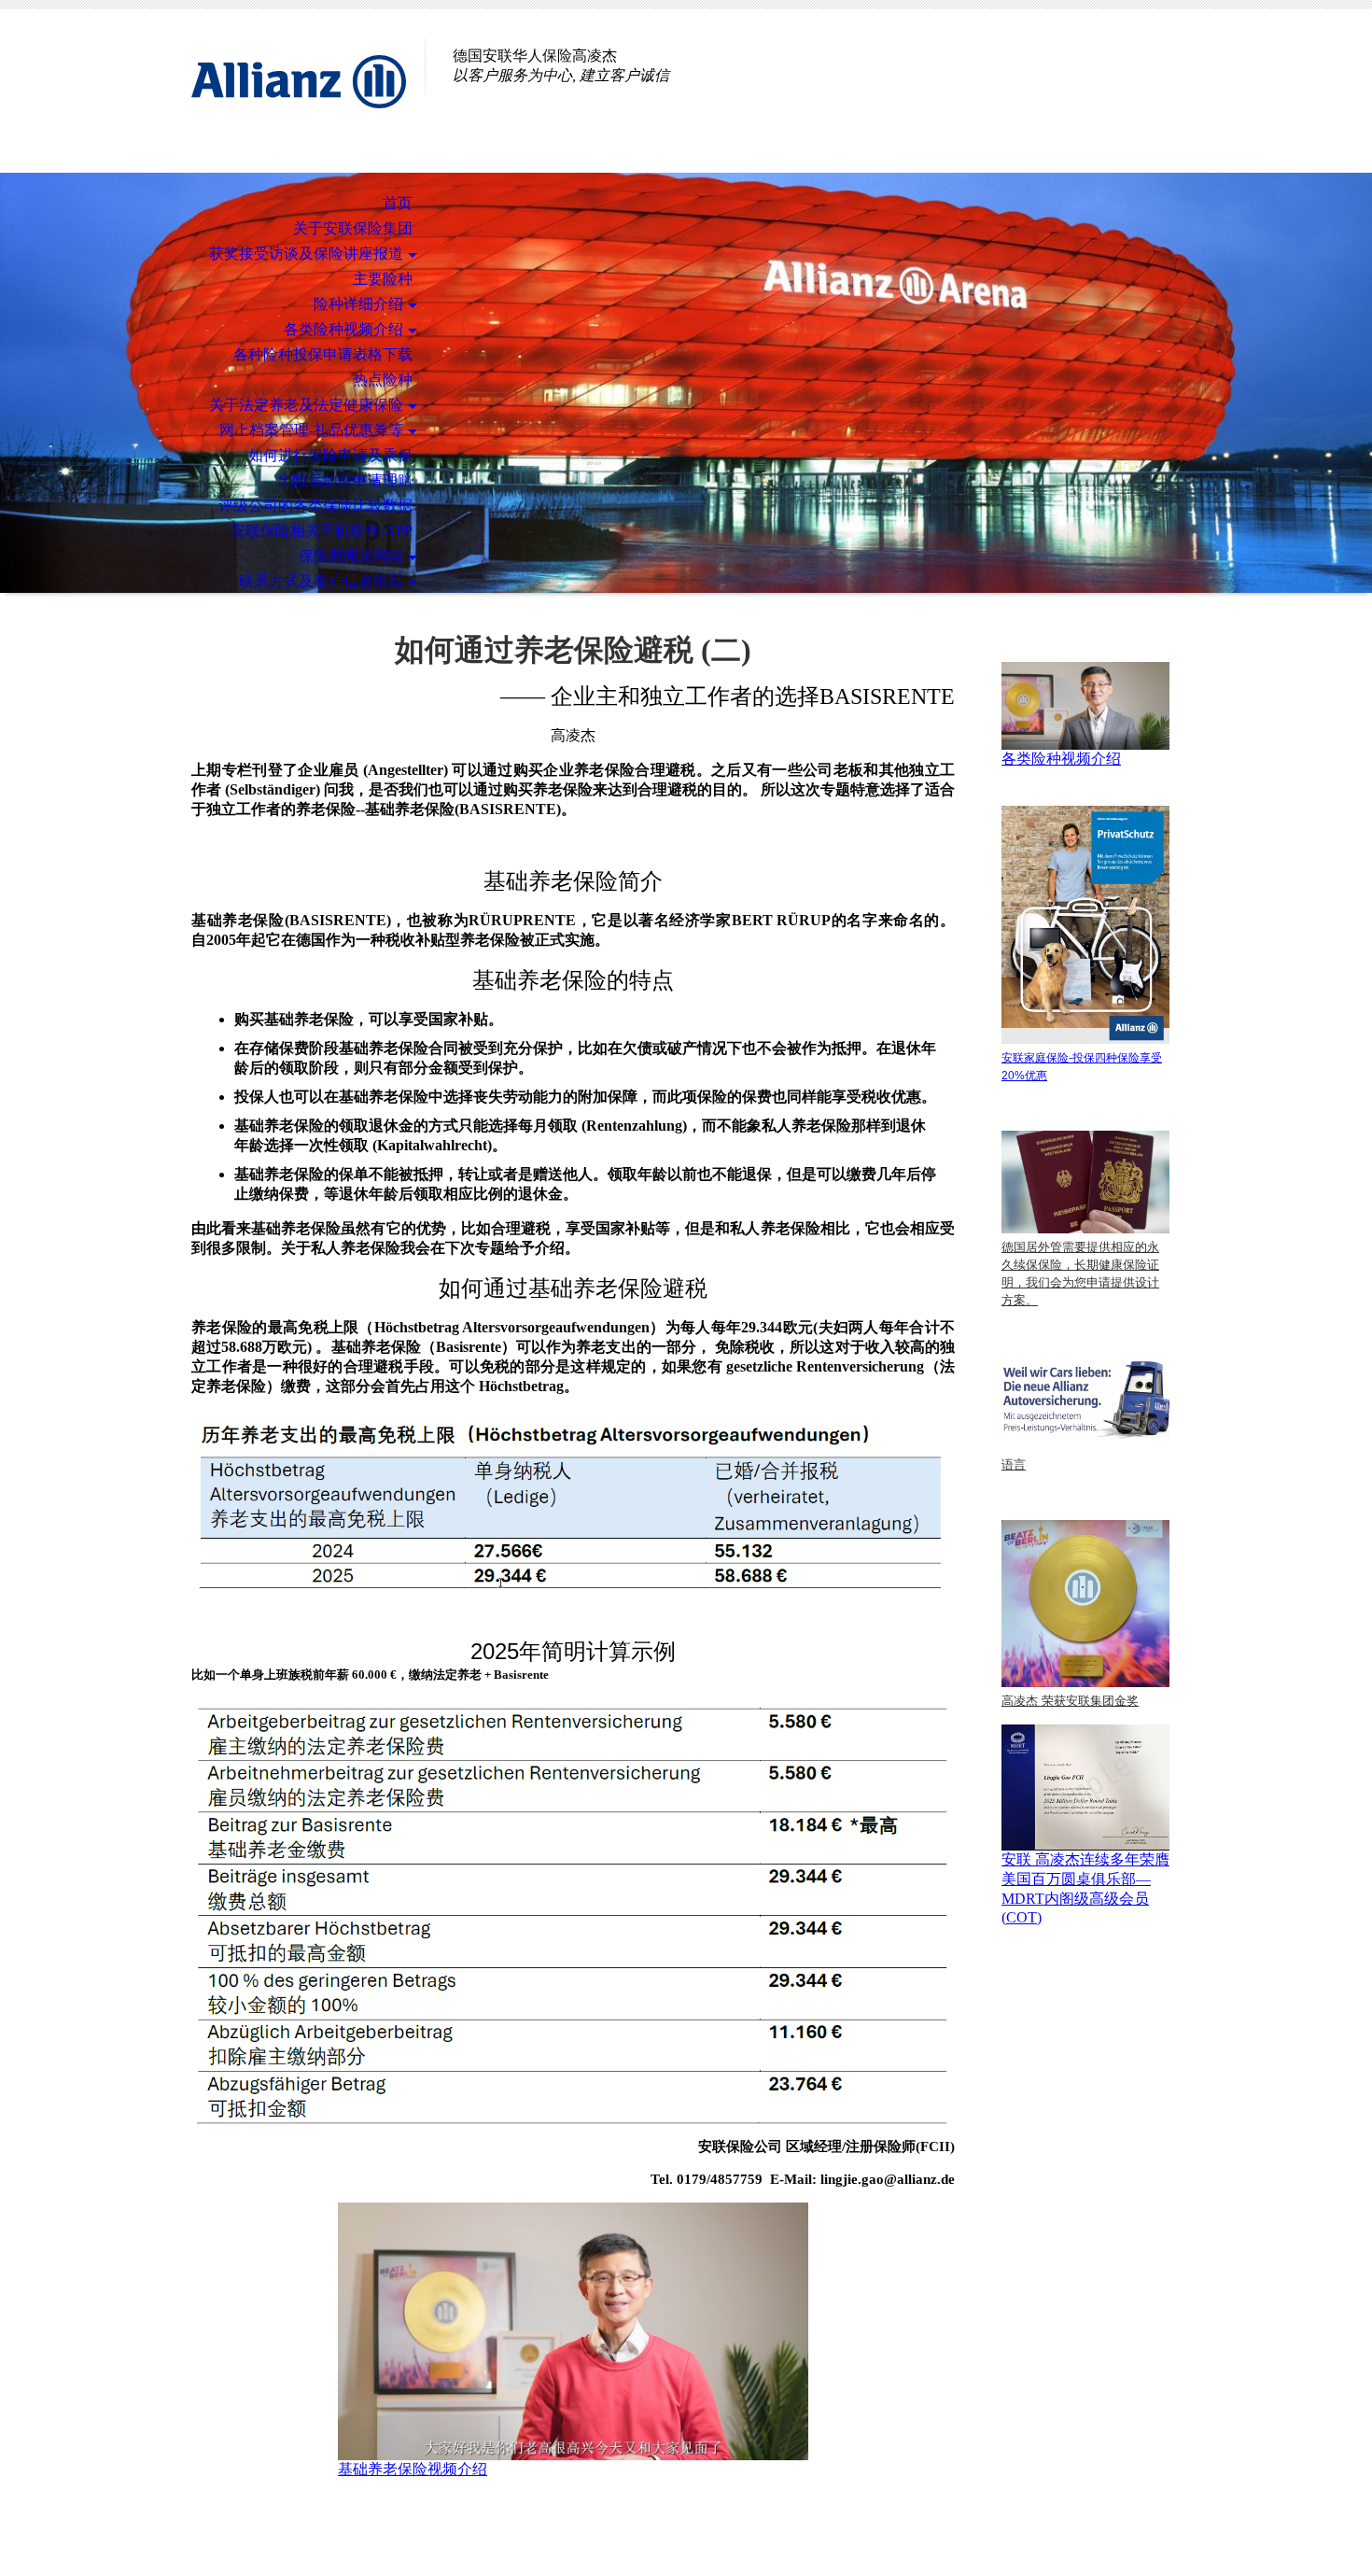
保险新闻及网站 (351, 556)
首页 (398, 203)
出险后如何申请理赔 (345, 480)
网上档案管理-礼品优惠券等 (311, 430)
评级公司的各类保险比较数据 (315, 506)
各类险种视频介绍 (343, 329)
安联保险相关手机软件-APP (322, 531)
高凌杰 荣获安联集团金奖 (1070, 1701)
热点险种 (383, 380)
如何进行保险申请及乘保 (330, 455)
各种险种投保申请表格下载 (323, 354)
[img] (299, 91)
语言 (1014, 1464)
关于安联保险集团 (353, 228)
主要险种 (383, 279)
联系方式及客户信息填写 (321, 581)
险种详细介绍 (358, 304)
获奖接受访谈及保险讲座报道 (306, 253)
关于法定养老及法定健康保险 (306, 405)
